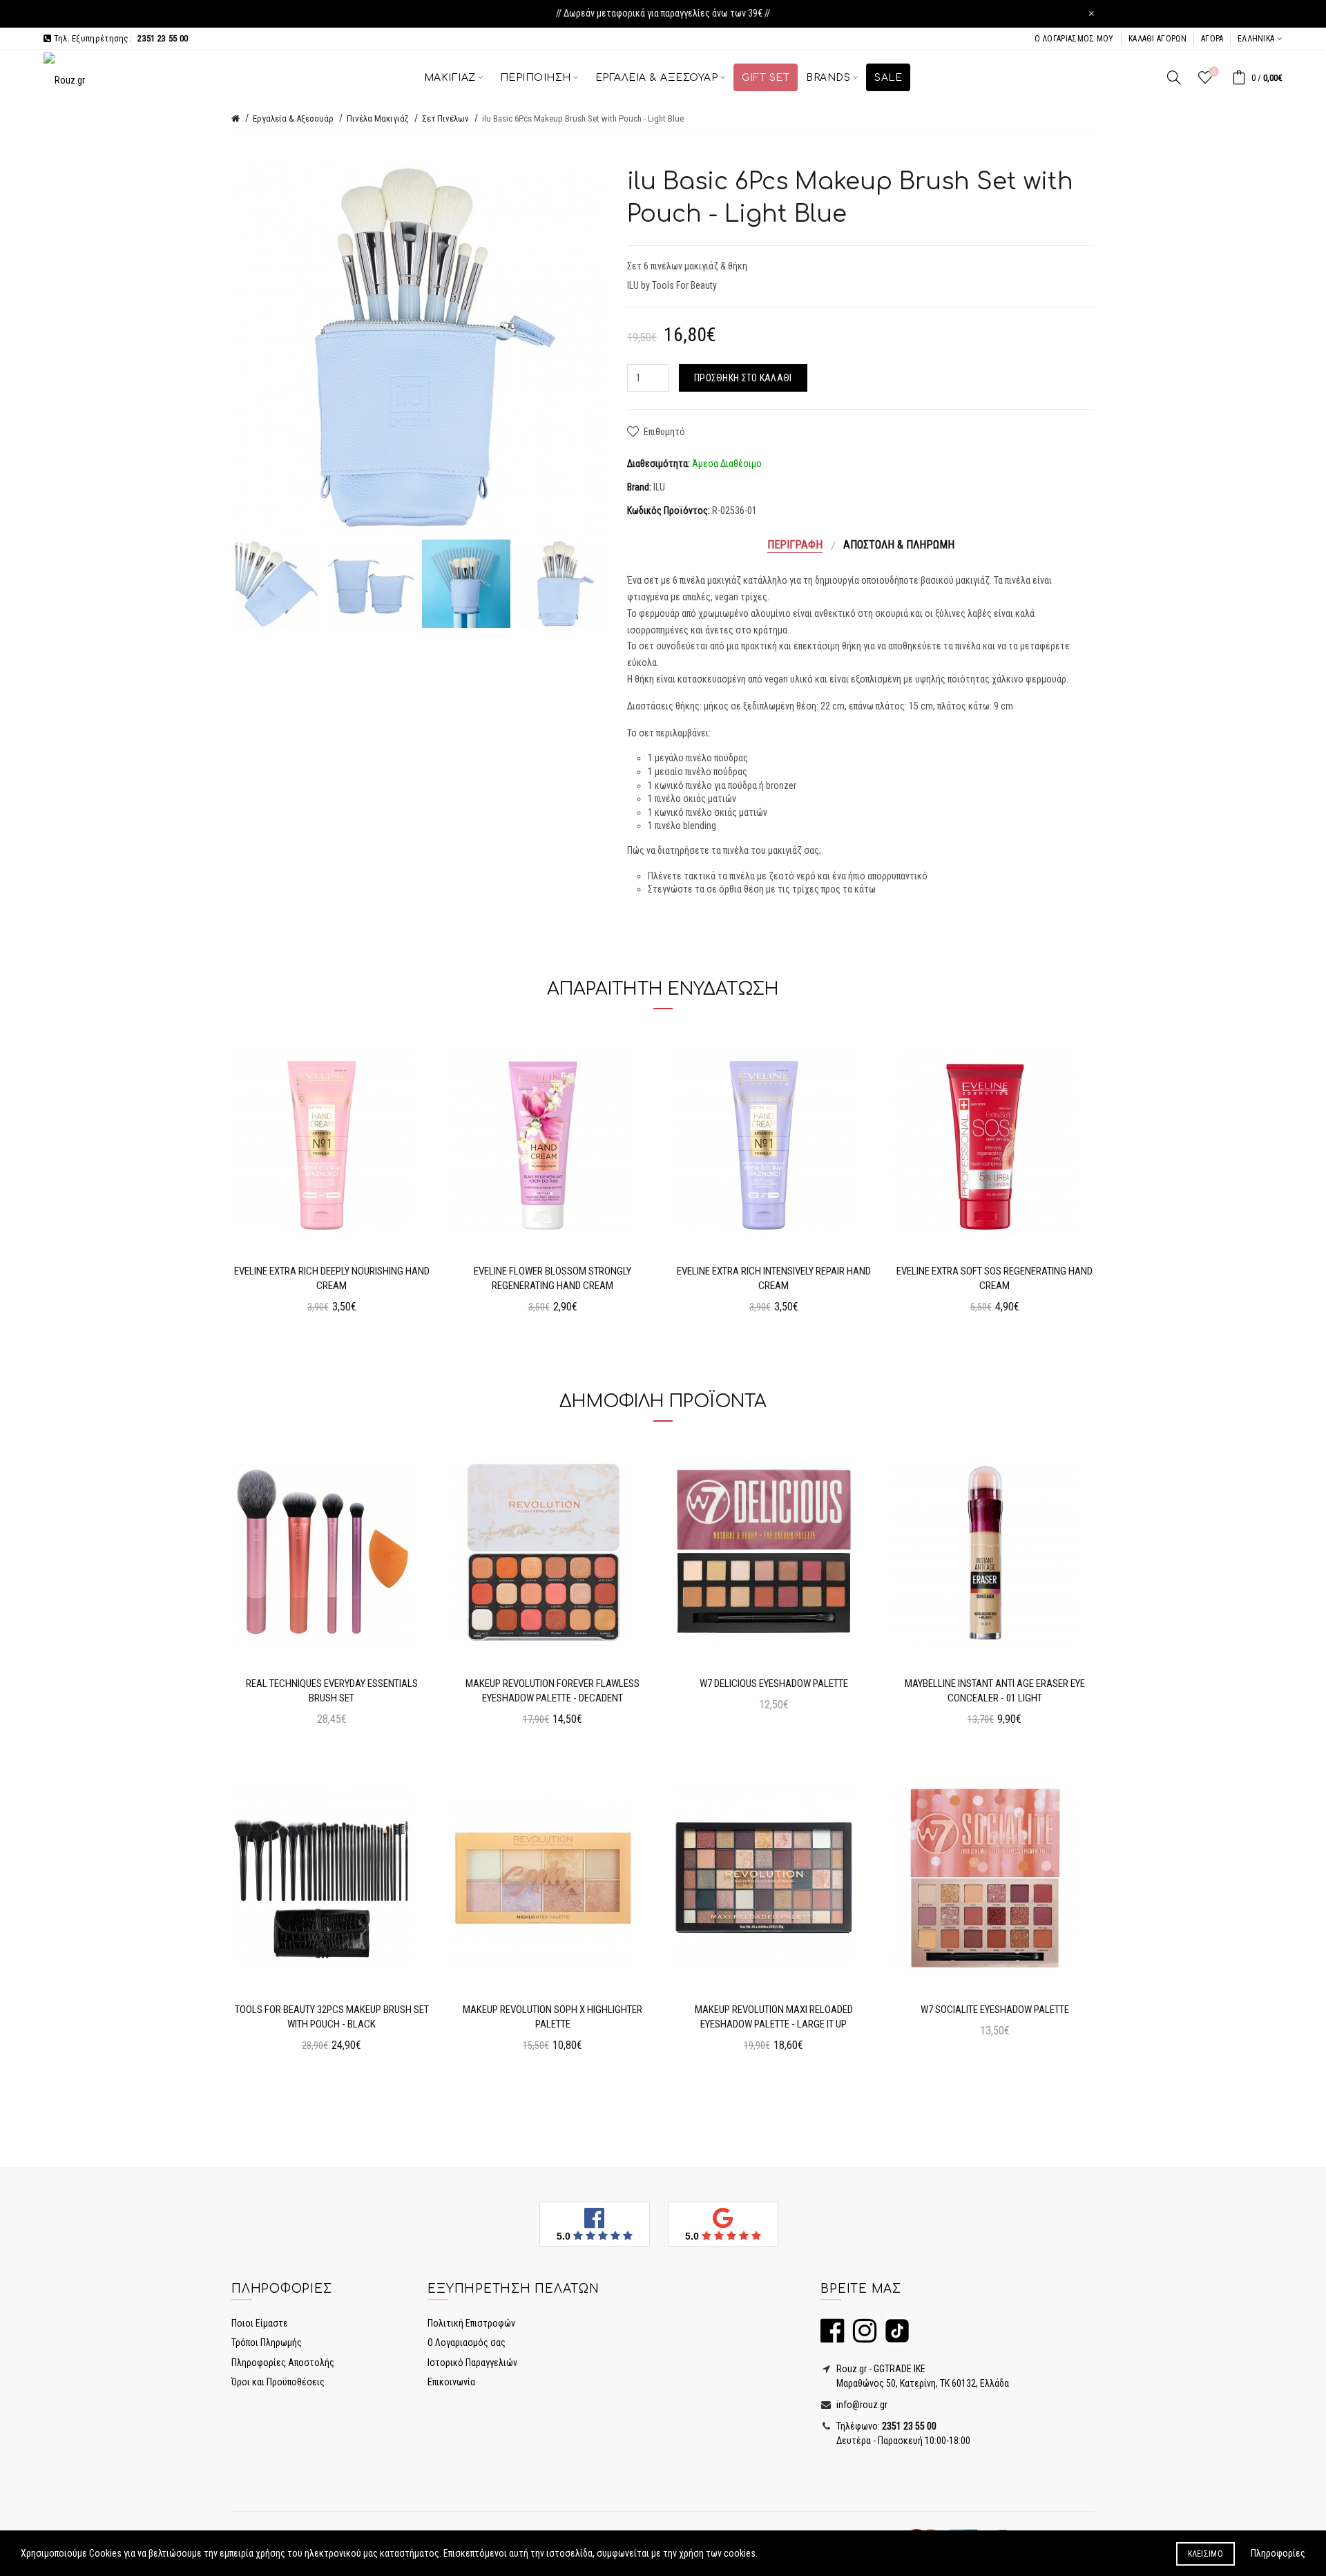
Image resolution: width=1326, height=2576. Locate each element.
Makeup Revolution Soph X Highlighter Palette (552, 2017)
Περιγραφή (795, 545)
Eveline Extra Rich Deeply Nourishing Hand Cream (332, 1278)
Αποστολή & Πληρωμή (899, 545)
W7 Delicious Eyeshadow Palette (774, 1683)
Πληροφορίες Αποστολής (283, 2363)
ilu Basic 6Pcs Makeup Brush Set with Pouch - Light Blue (583, 118)
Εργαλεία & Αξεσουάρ (293, 118)
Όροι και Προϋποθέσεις (278, 2382)
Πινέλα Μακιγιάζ (378, 118)
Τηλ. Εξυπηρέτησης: (119, 38)
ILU (659, 487)
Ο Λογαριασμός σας (467, 2343)
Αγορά (1212, 39)
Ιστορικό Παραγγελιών (472, 2363)
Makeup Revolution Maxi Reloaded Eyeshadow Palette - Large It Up (774, 2017)
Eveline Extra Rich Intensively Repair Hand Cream (774, 1278)
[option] (276, 584)
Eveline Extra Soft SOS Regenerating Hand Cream (995, 1278)
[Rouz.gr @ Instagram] (861, 2337)
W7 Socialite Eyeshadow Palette (995, 2010)
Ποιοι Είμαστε (260, 2323)
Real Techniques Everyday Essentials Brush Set (332, 1691)
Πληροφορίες (1278, 2553)
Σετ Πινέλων (445, 118)
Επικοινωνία (451, 2382)
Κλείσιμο (1205, 2554)
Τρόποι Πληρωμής (267, 2343)
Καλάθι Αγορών (1157, 39)
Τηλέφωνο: (885, 2426)
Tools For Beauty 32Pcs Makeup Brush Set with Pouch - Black (332, 2017)
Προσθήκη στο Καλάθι (743, 378)
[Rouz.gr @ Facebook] (832, 2337)
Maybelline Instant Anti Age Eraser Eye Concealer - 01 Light (995, 1691)
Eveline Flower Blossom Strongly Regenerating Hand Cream (552, 1278)
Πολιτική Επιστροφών (471, 2323)
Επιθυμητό (664, 432)
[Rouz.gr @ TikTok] (894, 2337)
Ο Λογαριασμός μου (1074, 39)
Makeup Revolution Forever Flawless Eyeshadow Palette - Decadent (552, 1691)
